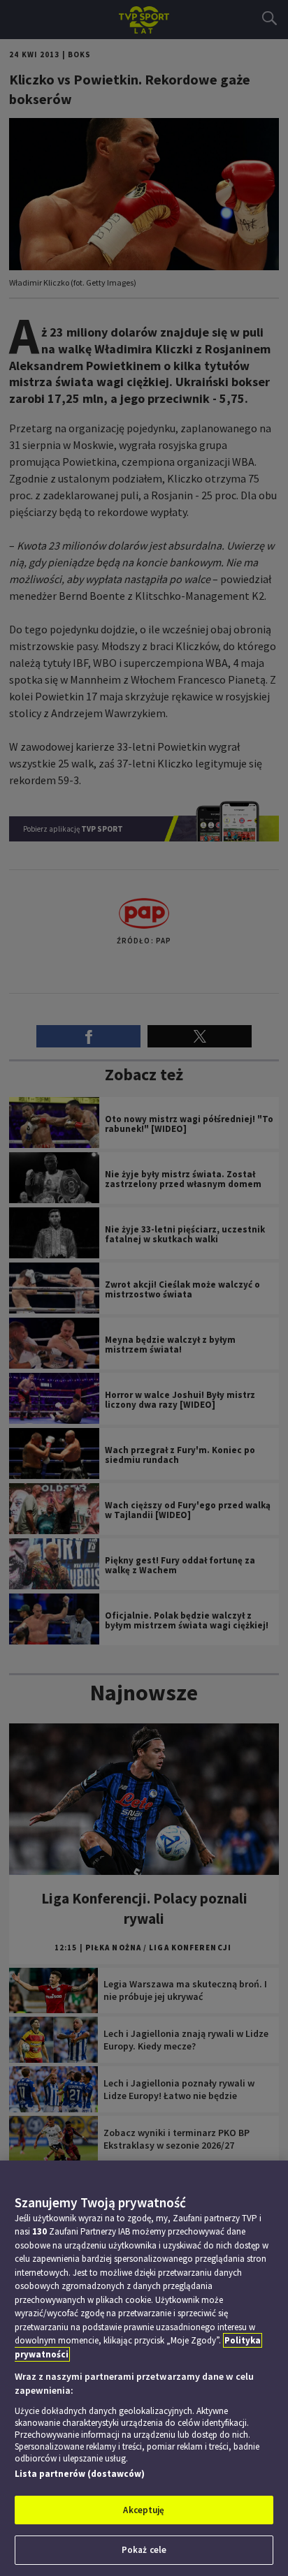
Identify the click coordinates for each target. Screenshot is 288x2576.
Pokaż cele (144, 2550)
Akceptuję (144, 2510)
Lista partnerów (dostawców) (80, 2474)
